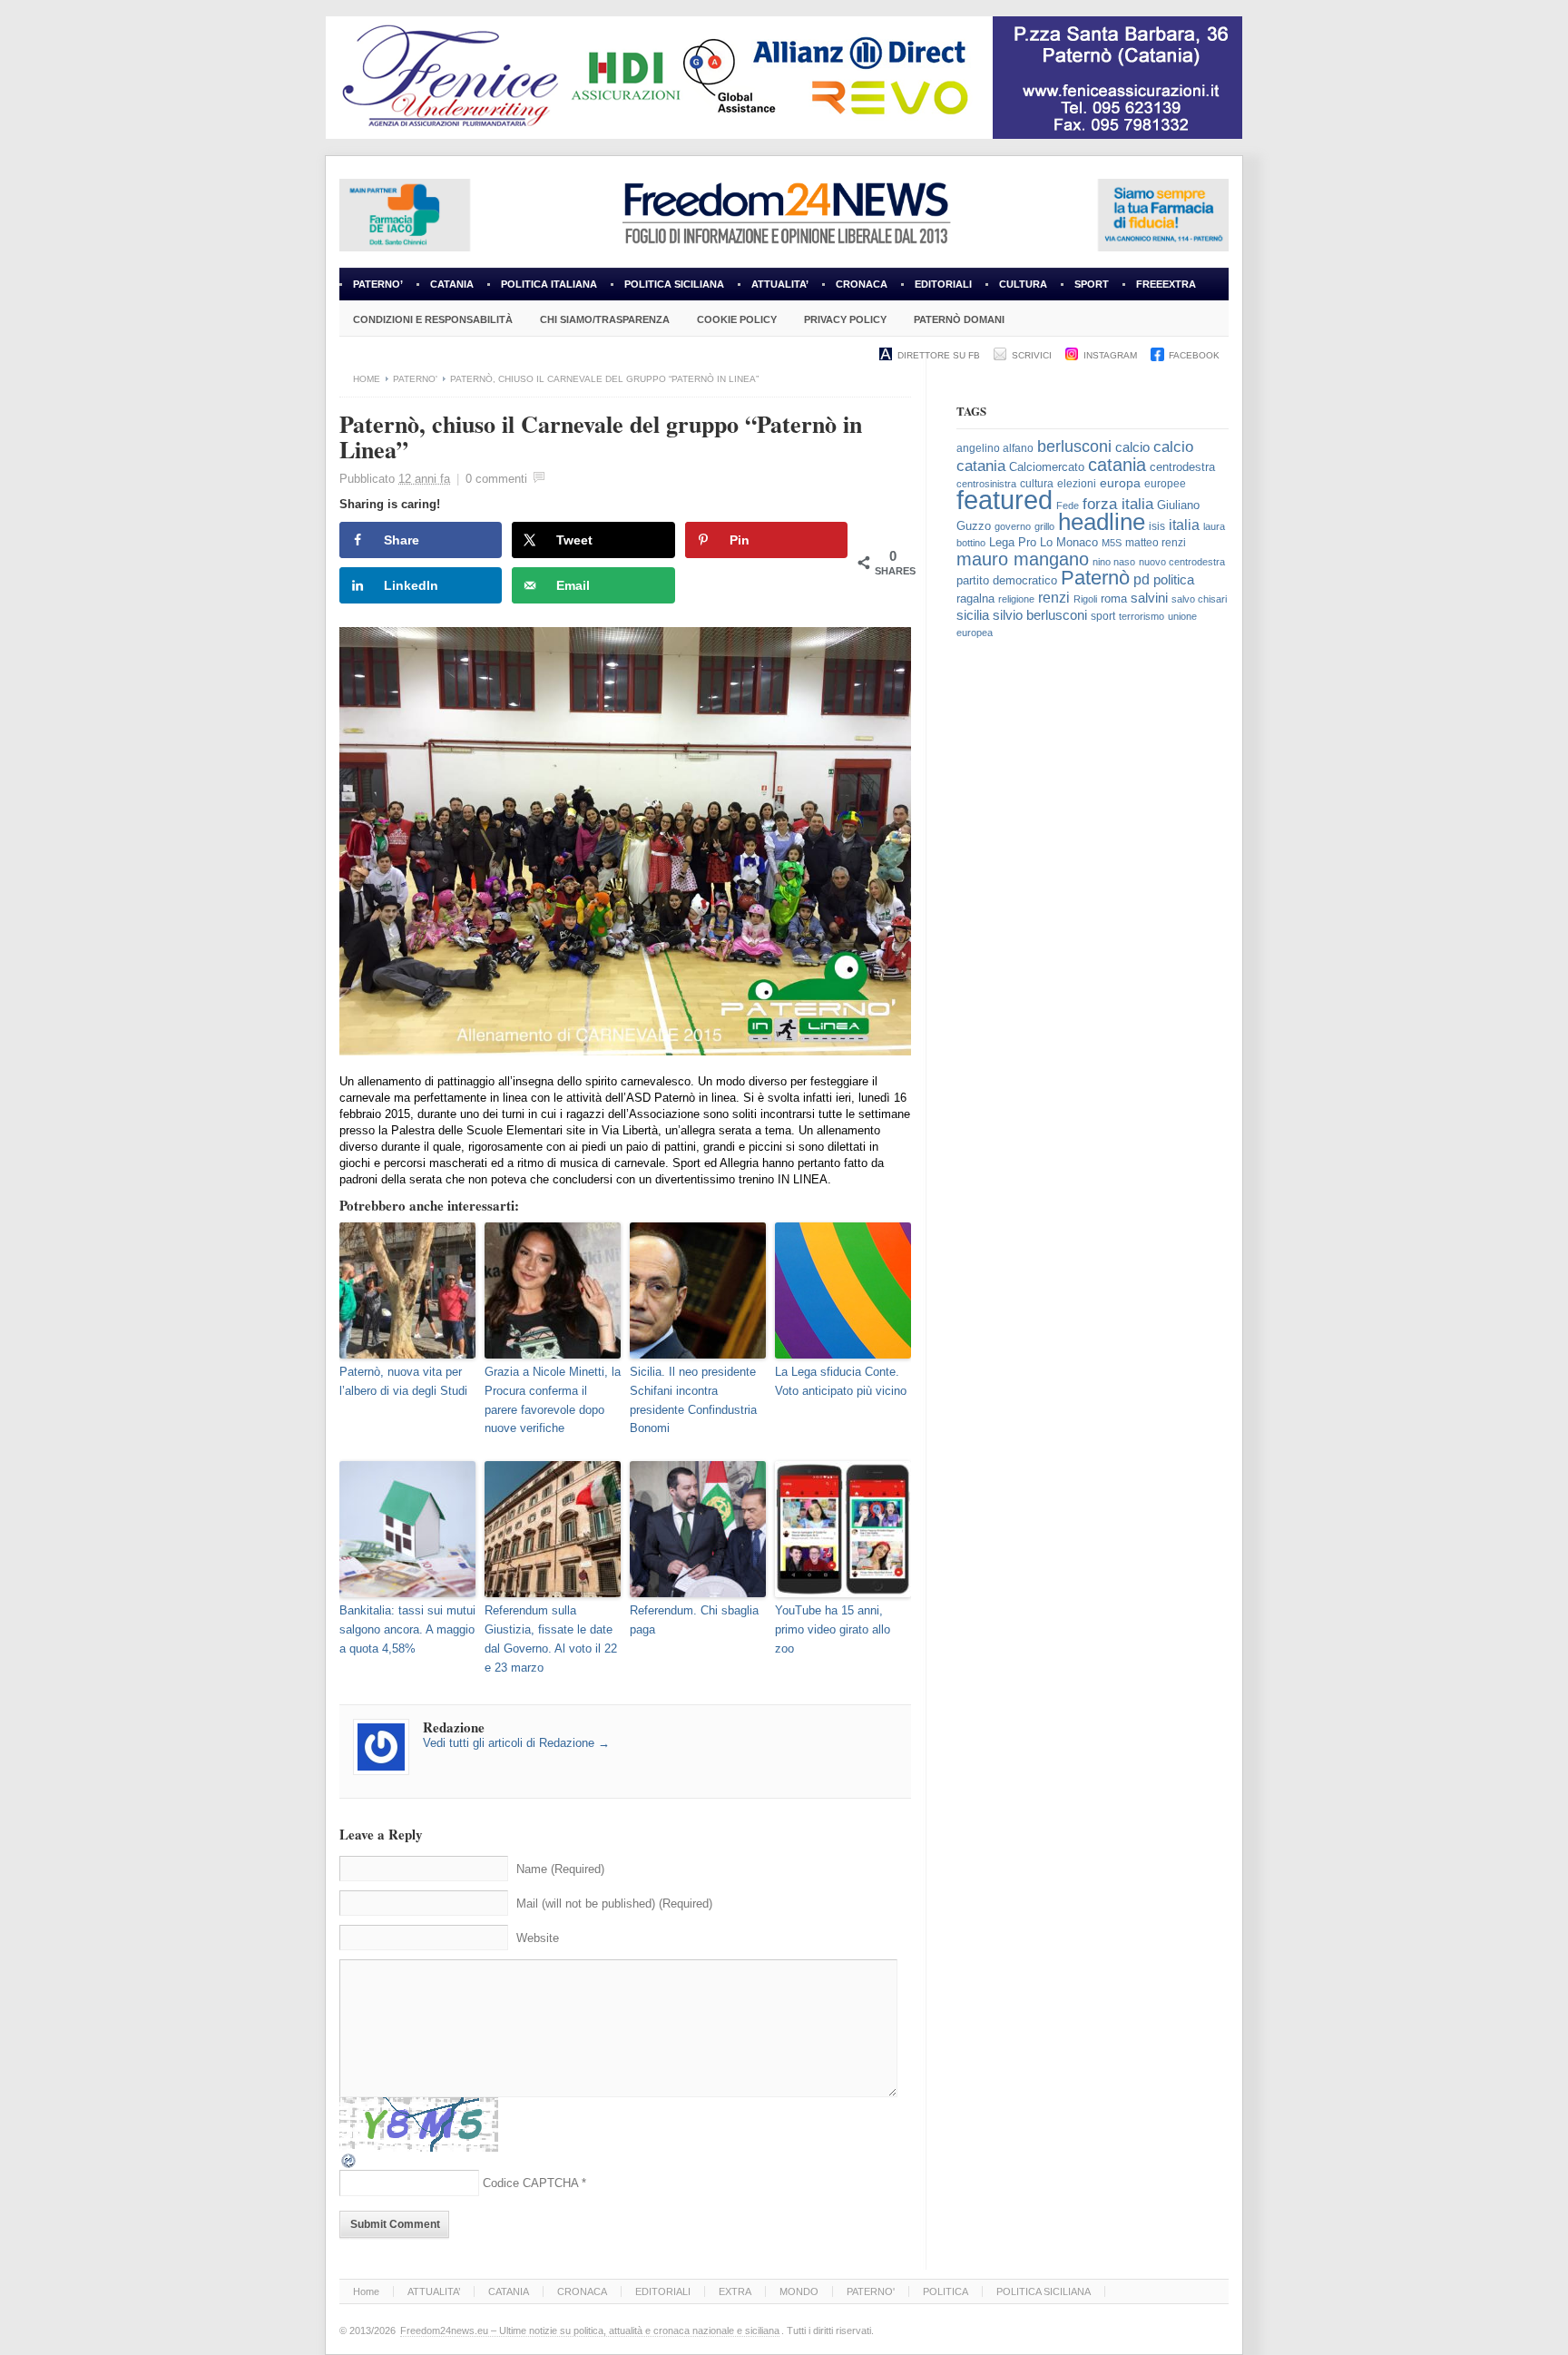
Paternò (1095, 578)
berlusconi (1074, 446)
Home (367, 379)
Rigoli (1085, 599)
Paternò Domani (959, 319)
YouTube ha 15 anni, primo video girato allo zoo (833, 1629)
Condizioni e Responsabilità (433, 319)
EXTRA (735, 2291)
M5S (1112, 543)
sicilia (973, 615)
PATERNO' (415, 379)
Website (538, 1938)
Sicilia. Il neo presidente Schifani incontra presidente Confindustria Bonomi (693, 1400)
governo (1013, 526)
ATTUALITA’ (780, 284)
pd (1142, 579)
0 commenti (496, 479)
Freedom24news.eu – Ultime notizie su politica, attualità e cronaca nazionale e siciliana (590, 2330)
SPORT (1092, 284)
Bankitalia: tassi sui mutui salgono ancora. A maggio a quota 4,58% (407, 1629)
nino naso (1114, 562)
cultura (1037, 484)
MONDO (799, 2291)
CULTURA (1023, 284)
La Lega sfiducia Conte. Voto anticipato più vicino (841, 1381)
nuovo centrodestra (1182, 562)
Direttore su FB (939, 355)
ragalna (975, 599)
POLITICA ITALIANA (549, 284)
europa (1120, 483)
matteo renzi (1156, 543)
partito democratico (1007, 580)
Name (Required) (560, 1869)
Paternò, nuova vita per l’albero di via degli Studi (403, 1381)
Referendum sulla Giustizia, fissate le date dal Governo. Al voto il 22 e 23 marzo (551, 1639)
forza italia (1118, 504)
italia (1184, 525)
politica (1174, 580)
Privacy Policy (845, 319)
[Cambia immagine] (349, 2166)
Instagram (1110, 355)
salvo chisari (1199, 599)
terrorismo (1142, 616)
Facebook (1194, 355)
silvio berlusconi (1040, 615)
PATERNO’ (378, 284)
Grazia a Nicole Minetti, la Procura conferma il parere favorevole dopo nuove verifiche (553, 1400)
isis (1157, 526)
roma (1114, 599)
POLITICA (946, 2291)
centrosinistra (986, 484)
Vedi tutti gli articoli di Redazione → (516, 1743)
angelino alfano (995, 448)
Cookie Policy (737, 319)
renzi (1054, 597)
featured (1004, 500)
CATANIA (452, 284)
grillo (1044, 526)
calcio (1132, 447)
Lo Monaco (1069, 542)
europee (1165, 484)
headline (1102, 522)
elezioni (1077, 484)
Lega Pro (1013, 543)
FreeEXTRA (1166, 284)
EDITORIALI (936, 289)
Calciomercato (1047, 467)
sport (1103, 616)
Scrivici (1032, 355)
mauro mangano (1023, 559)
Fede (1068, 505)
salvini (1149, 598)
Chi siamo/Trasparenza (605, 319)
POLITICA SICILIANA (674, 284)
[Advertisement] (1093, 956)
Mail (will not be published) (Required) (614, 1904)
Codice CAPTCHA (530, 2183)
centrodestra (1182, 467)
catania (1117, 465)
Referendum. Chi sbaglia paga (694, 1620)
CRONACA (862, 284)
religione (1016, 599)
